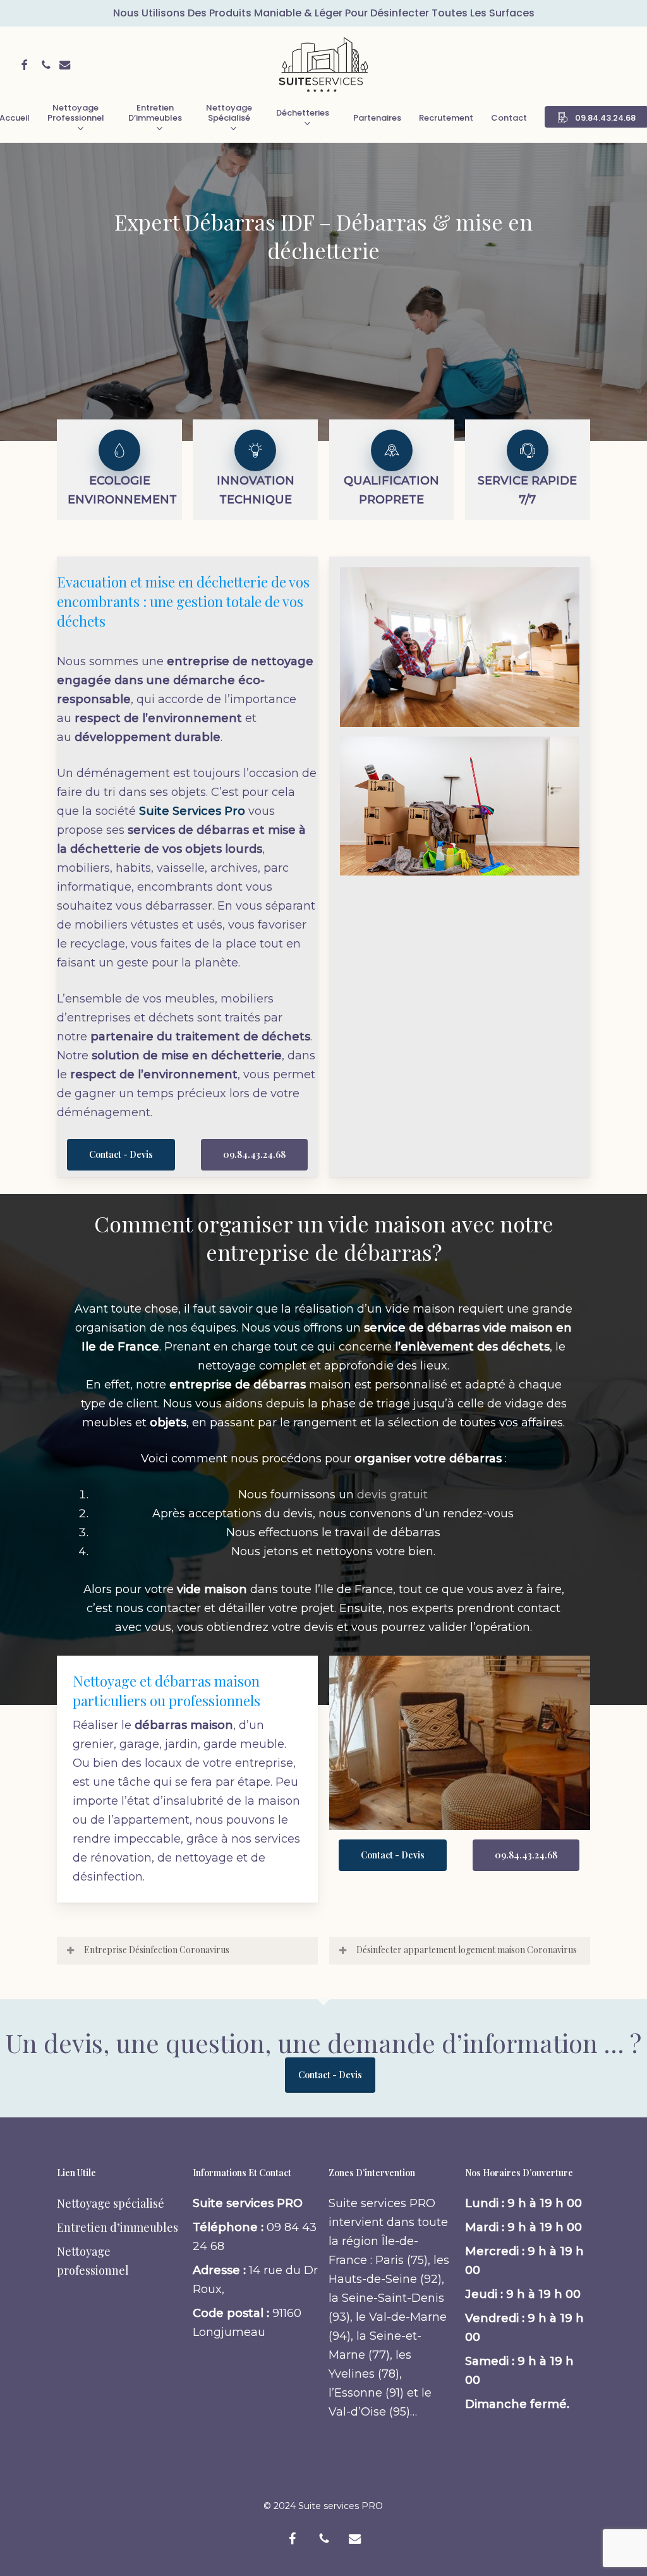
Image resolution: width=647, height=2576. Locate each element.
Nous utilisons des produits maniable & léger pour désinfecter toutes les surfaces (324, 13)
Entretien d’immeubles (118, 2227)
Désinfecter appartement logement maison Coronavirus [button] (467, 1950)
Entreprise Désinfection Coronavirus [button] (157, 1950)
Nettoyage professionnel (93, 2261)
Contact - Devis (330, 2075)
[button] (121, 1155)
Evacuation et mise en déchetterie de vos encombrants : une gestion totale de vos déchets (183, 601)
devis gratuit (392, 1495)
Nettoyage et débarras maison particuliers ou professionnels (166, 1691)
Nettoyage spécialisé (111, 2203)
